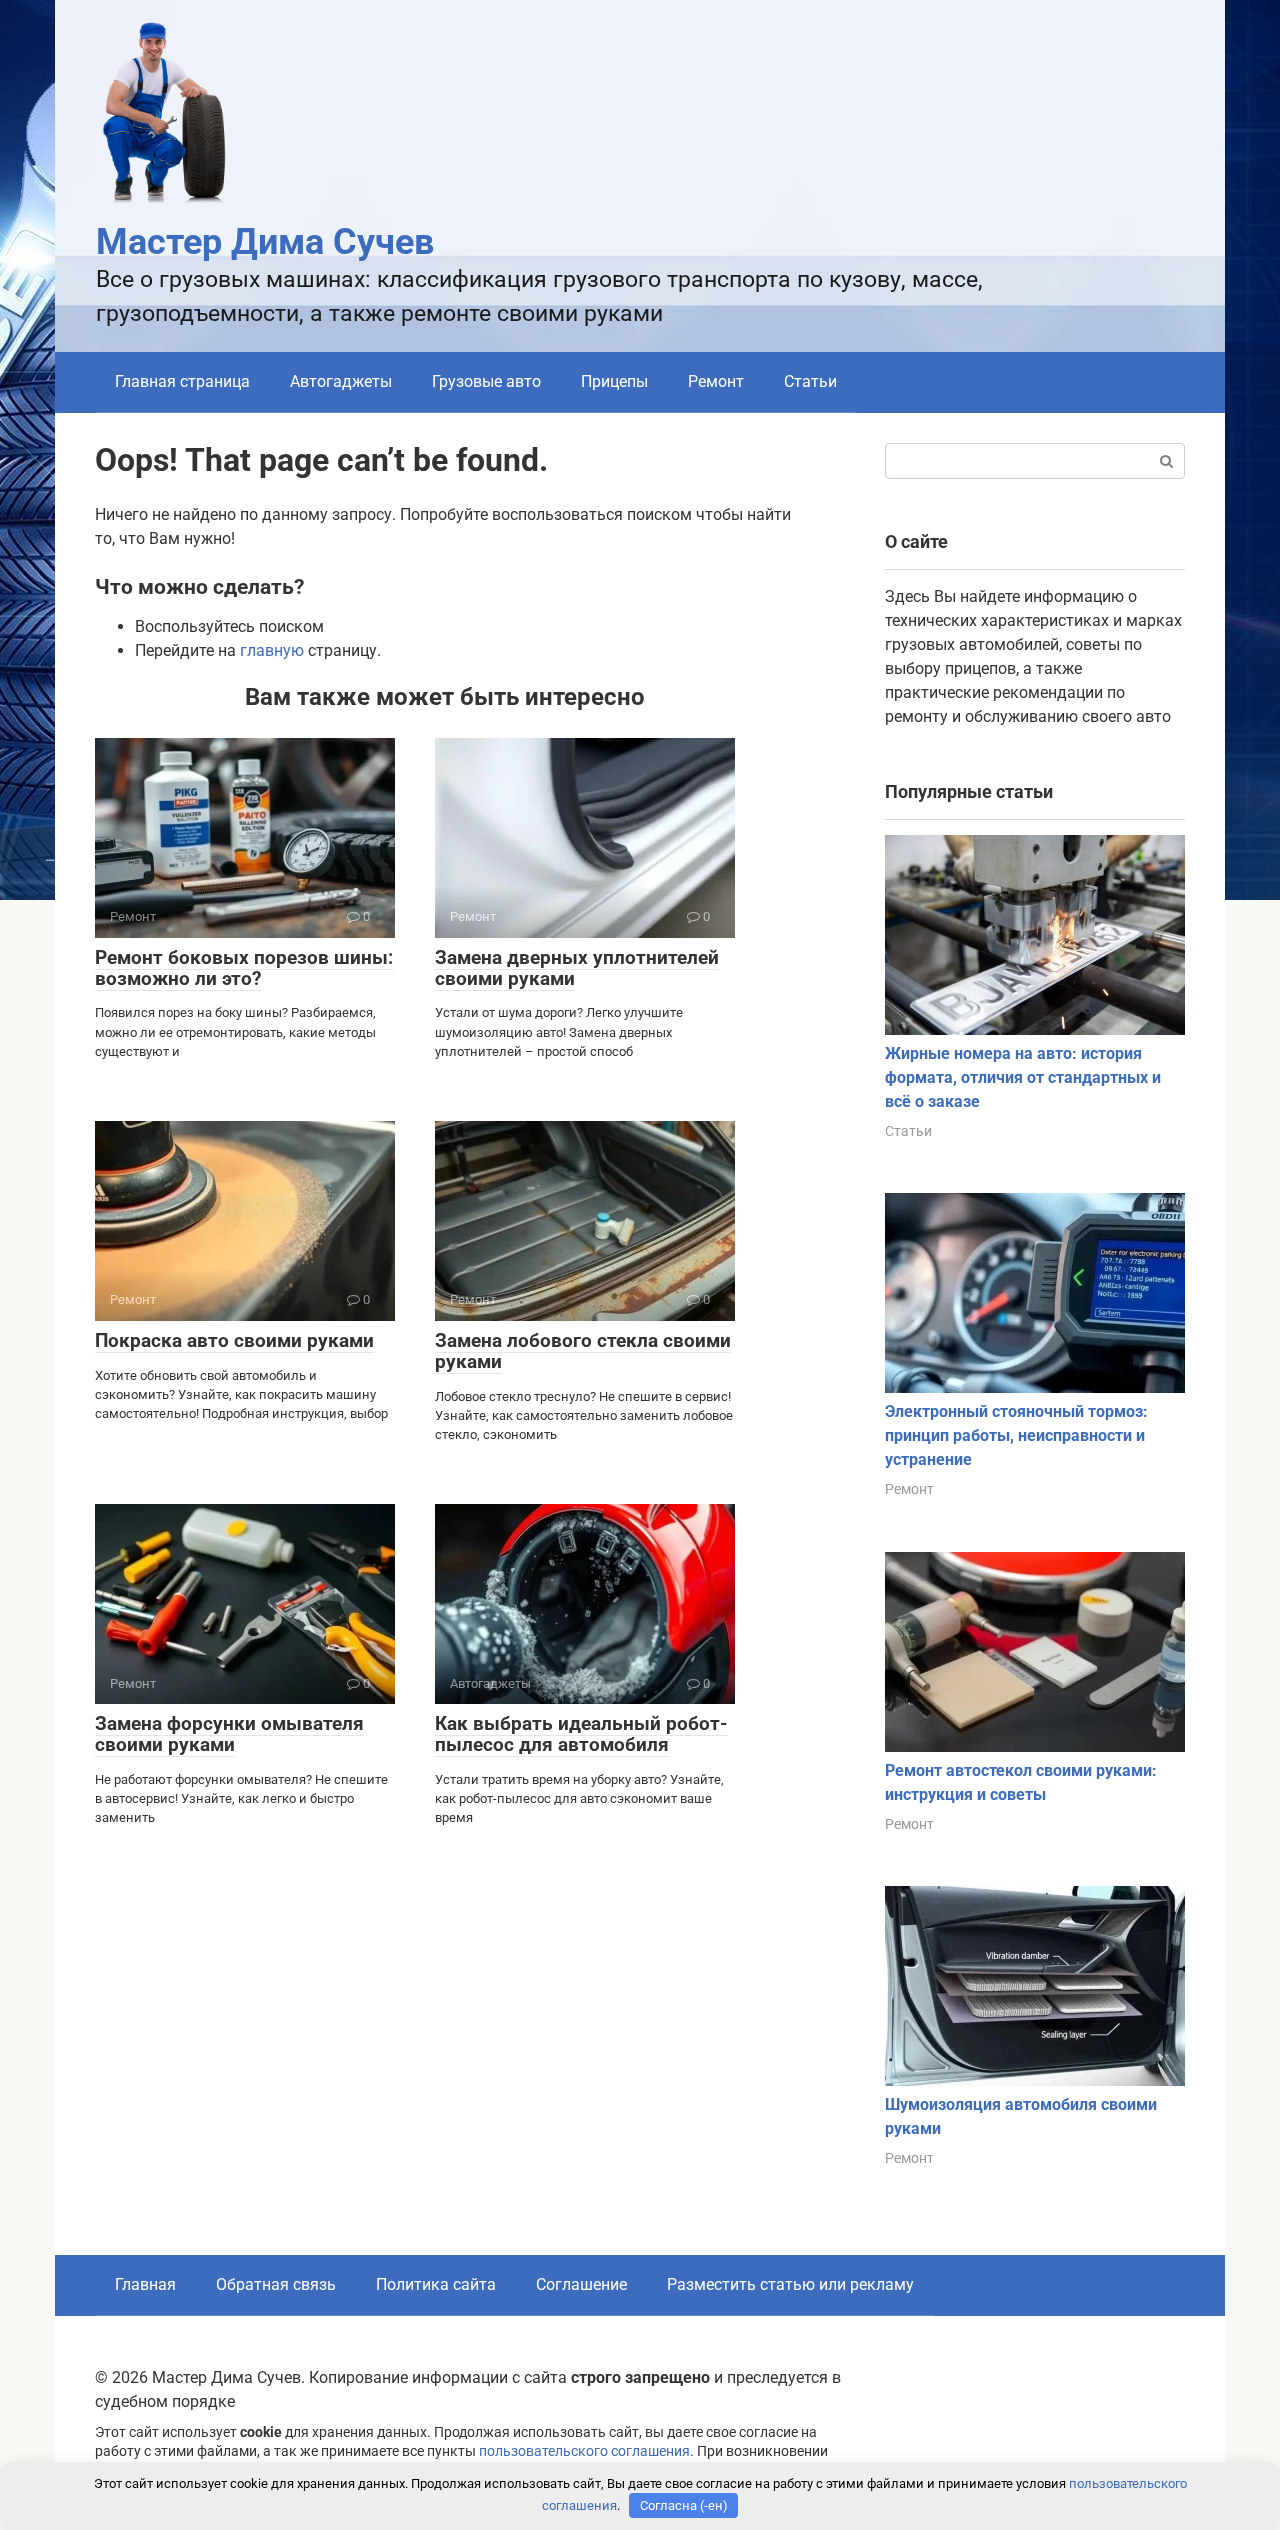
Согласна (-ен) (684, 2505)
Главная (145, 2284)
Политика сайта (436, 2284)
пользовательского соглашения (584, 2451)
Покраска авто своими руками (234, 1340)
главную (272, 650)
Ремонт (716, 381)
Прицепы (614, 381)
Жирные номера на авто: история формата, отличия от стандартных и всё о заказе (1023, 1077)
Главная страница (182, 381)
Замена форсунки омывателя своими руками (229, 1734)
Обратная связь (276, 2284)
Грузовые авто (486, 381)
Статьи (810, 381)
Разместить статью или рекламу (790, 2284)
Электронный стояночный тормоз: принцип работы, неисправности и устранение (1016, 1435)
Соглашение (581, 2284)
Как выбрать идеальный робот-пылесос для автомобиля (581, 1734)
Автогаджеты (341, 381)
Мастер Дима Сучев (265, 242)
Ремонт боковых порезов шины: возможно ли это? (244, 968)
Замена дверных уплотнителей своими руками (577, 968)
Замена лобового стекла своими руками (583, 1351)
